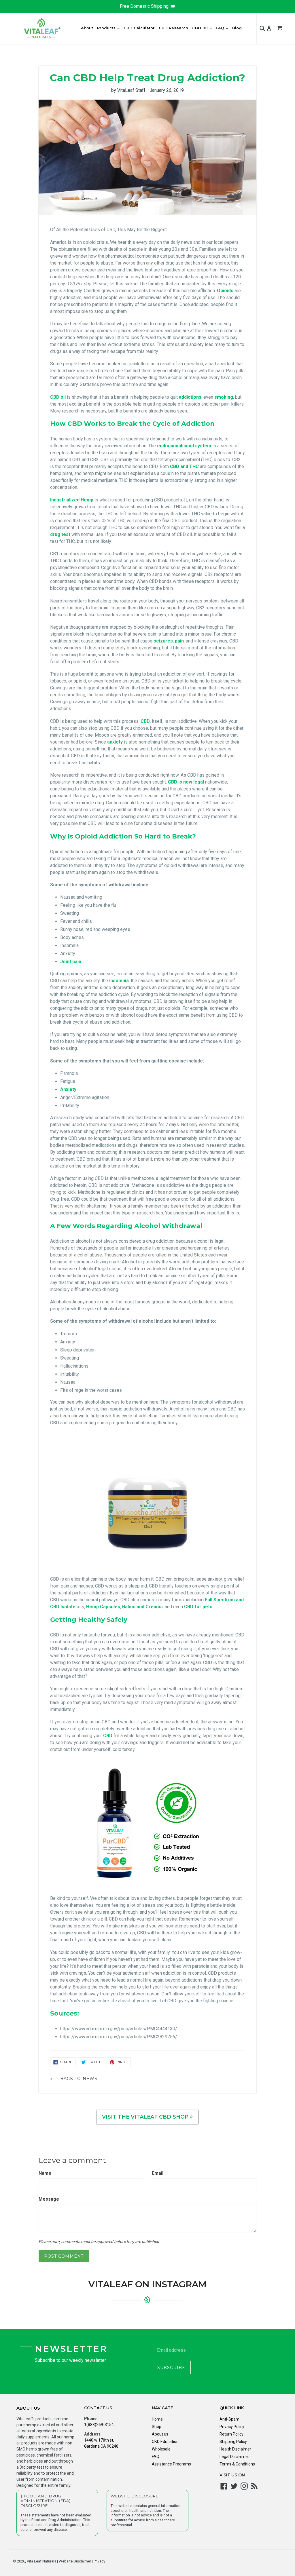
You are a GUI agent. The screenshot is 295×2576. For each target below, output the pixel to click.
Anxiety (68, 1089)
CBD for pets (198, 1607)
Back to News (78, 2079)
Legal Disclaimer (234, 2457)
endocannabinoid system (184, 446)
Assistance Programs (171, 2464)
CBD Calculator (139, 28)
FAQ (223, 28)
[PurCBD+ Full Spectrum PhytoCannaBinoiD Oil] (148, 1824)
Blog (237, 28)
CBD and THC (184, 466)
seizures (163, 641)
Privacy (99, 2561)
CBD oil (58, 397)
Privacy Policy (232, 2427)
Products (109, 28)
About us (160, 2434)
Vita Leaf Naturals (41, 2561)
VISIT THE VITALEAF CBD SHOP (146, 2117)
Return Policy (231, 2434)
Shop (157, 2427)
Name (45, 2173)
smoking (224, 397)
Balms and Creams (142, 1607)
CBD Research (173, 28)
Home (157, 2419)
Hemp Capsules (103, 1607)
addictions (190, 397)
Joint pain (71, 962)
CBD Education (165, 2442)
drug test (61, 534)
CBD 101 (203, 28)
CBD (145, 721)
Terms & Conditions (237, 2464)
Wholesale (161, 2449)
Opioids (225, 291)
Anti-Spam (229, 2419)
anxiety (115, 742)
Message (49, 2199)
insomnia (119, 981)
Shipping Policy (233, 2442)
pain (179, 641)
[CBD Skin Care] (148, 1501)
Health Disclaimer (235, 2449)
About (87, 28)
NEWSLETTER (71, 2349)
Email (158, 2173)
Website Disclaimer (74, 2561)
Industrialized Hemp (72, 500)
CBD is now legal (186, 782)
